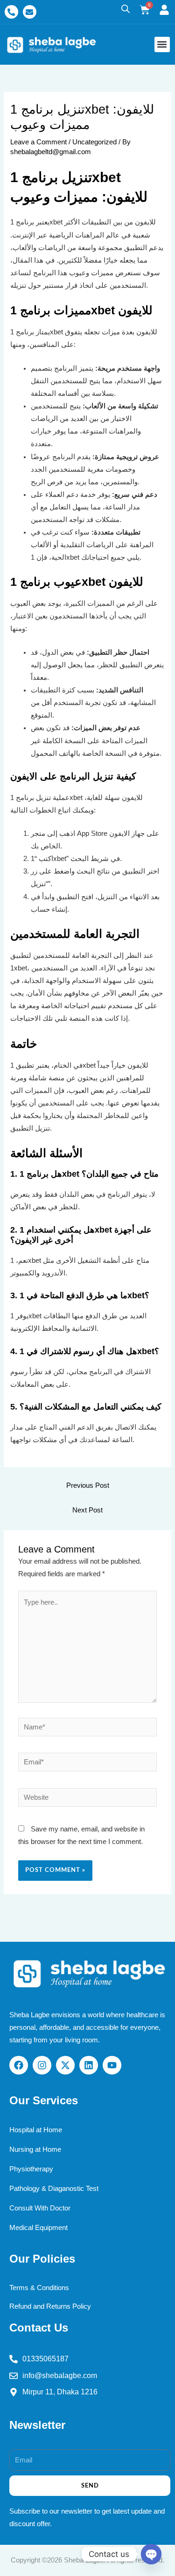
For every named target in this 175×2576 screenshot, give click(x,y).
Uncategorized (94, 142)
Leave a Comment (38, 142)
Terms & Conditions (39, 2288)
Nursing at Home (35, 2149)
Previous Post (88, 1485)
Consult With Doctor (40, 2208)
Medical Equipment (38, 2228)
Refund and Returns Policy (50, 2306)
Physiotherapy (31, 2169)
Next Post (87, 1510)
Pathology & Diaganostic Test (54, 2189)
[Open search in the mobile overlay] (126, 9)
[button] (162, 44)
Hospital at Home (36, 2130)
